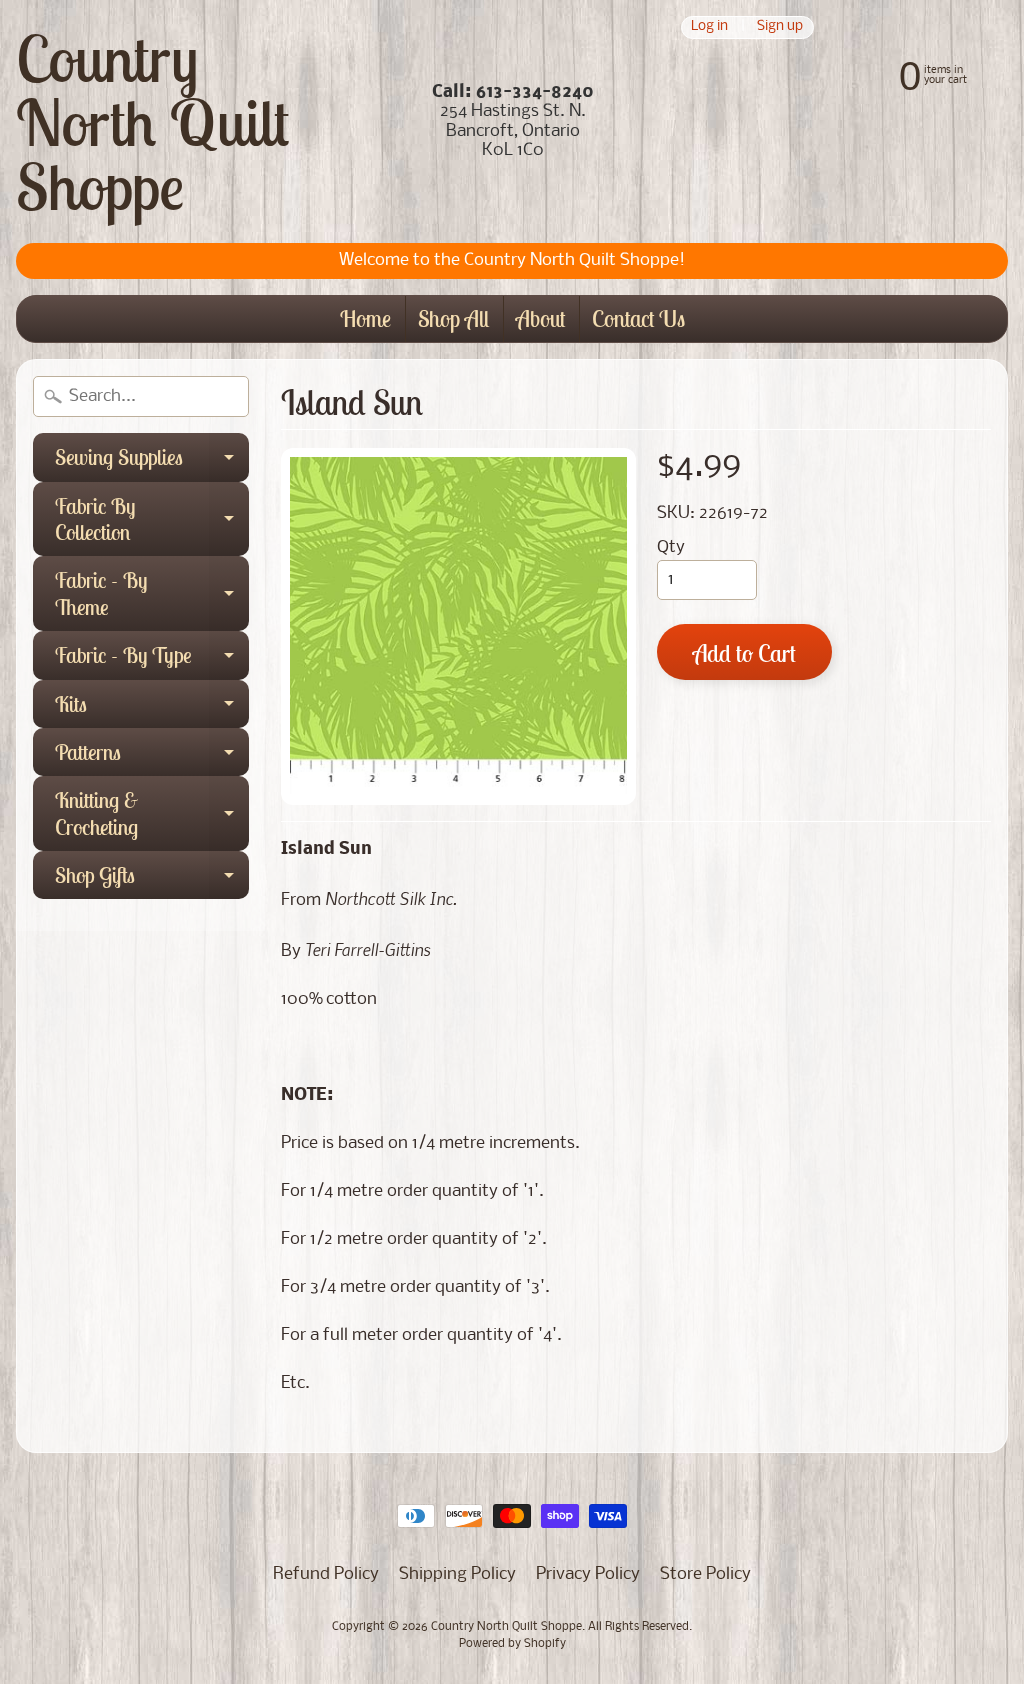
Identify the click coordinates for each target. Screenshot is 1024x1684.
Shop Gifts (152, 880)
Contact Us (638, 318)
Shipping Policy (457, 1574)
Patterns (152, 757)
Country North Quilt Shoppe (152, 122)
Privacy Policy (588, 1574)
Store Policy (705, 1574)
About (540, 318)
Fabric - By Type (152, 660)
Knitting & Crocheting (152, 814)
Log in (709, 27)
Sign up (780, 27)
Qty (671, 547)
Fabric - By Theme (152, 594)
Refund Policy (326, 1574)
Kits (152, 709)
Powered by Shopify (512, 1644)
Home (365, 318)
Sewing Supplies (152, 462)
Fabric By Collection (152, 520)
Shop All (453, 318)
